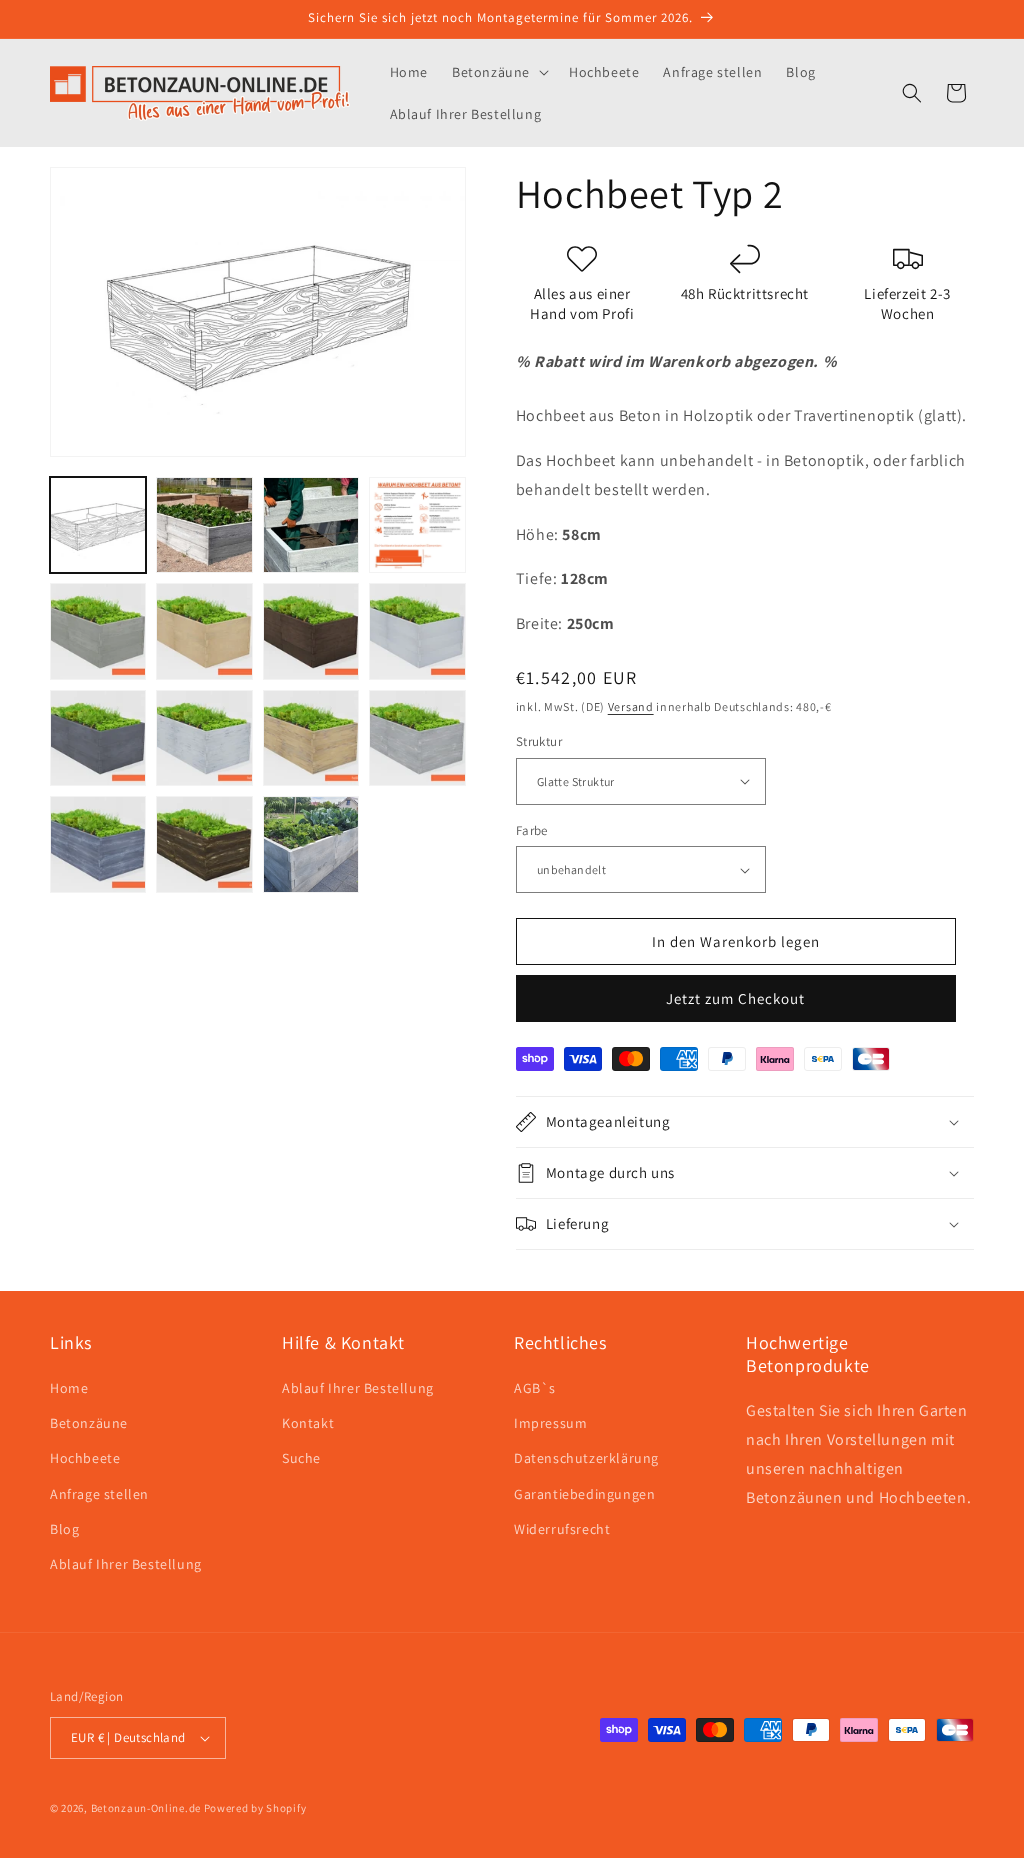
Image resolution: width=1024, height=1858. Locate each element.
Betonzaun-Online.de (146, 1808)
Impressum (550, 1423)
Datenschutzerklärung (586, 1458)
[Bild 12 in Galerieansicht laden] (417, 738)
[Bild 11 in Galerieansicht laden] (311, 738)
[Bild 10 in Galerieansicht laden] (204, 738)
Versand (631, 706)
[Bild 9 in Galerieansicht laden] (98, 738)
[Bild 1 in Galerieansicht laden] (98, 525)
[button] (498, 72)
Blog (64, 1529)
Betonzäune (89, 1423)
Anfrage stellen (99, 1494)
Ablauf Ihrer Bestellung (126, 1564)
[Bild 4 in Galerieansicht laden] (417, 525)
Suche (301, 1458)
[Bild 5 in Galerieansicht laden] (98, 631)
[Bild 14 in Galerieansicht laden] (204, 844)
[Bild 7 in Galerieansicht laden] (311, 631)
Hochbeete (85, 1458)
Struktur (539, 741)
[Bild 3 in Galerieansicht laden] (311, 525)
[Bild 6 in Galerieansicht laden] (204, 631)
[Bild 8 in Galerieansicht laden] (417, 631)
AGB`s (535, 1388)
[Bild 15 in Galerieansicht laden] (311, 844)
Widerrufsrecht (562, 1529)
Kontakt (308, 1423)
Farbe (532, 830)
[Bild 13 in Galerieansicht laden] (98, 844)
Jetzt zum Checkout (735, 998)
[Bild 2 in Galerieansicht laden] (204, 525)
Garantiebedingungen (584, 1494)
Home (69, 1388)
